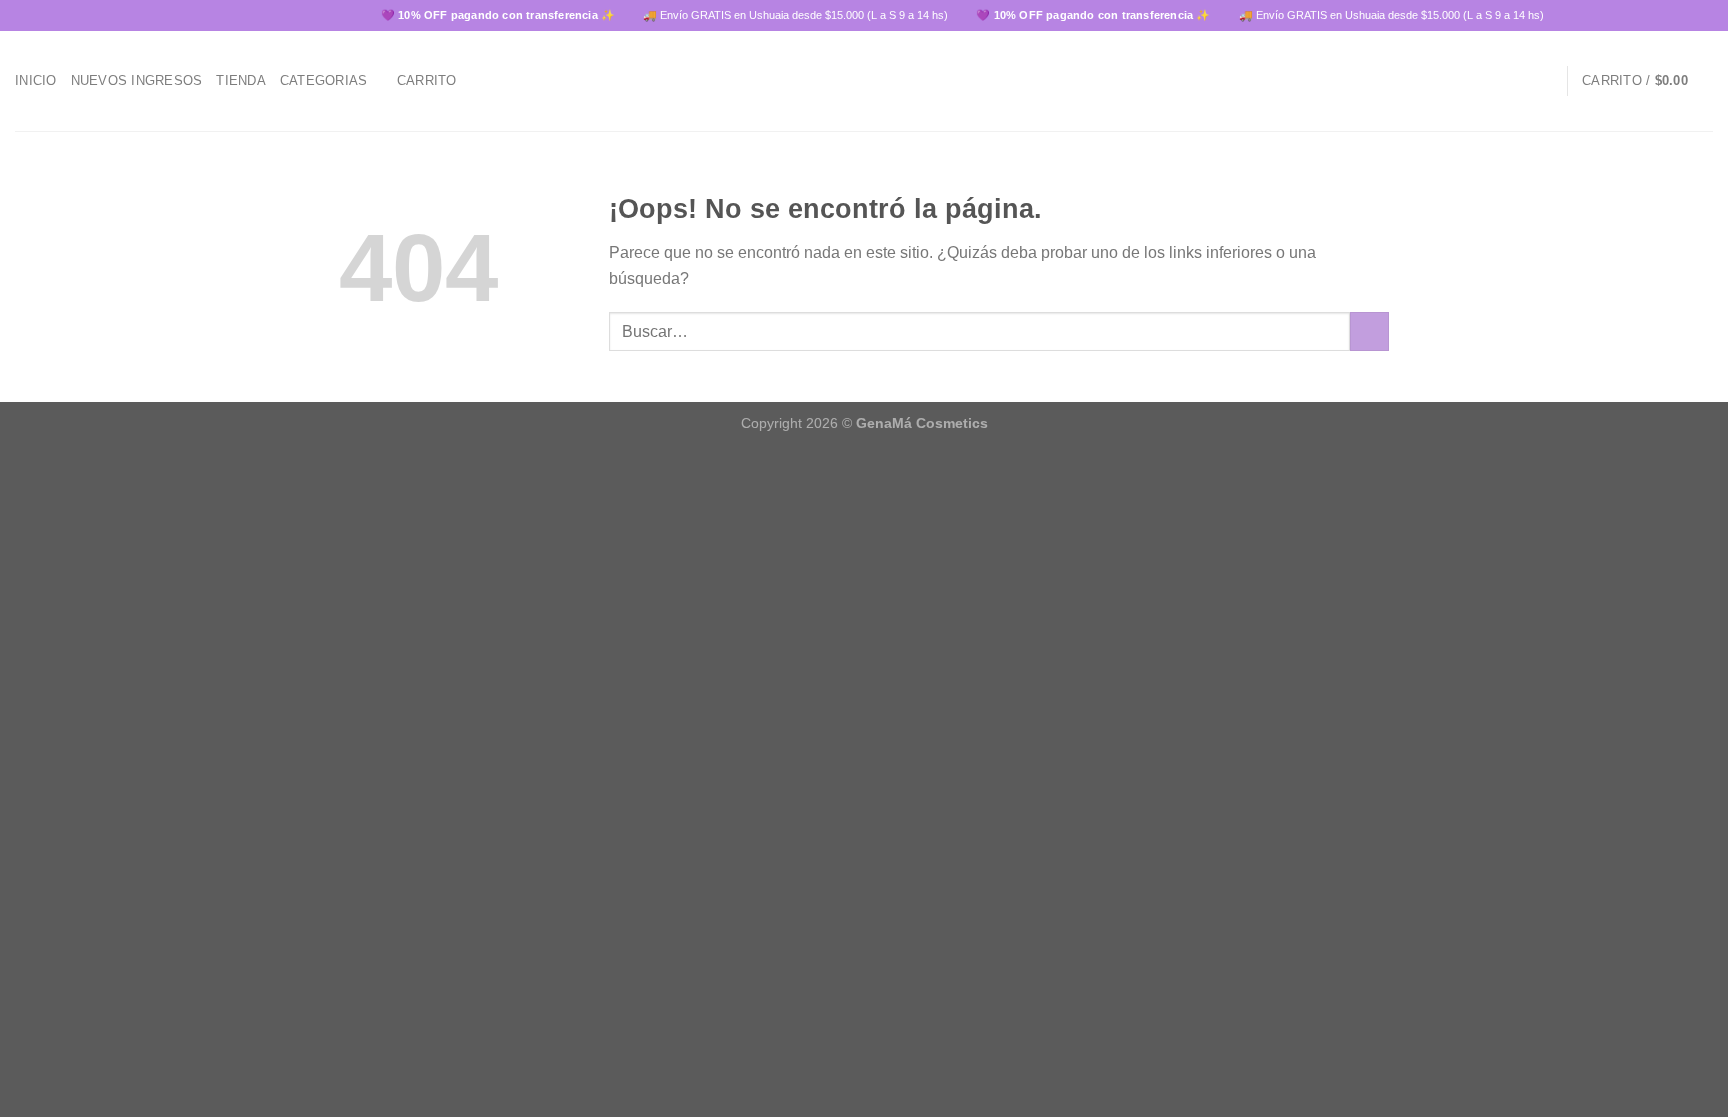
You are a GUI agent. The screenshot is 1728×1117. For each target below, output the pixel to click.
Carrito (427, 80)
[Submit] (1369, 331)
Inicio (36, 80)
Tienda (241, 80)
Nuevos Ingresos (137, 80)
